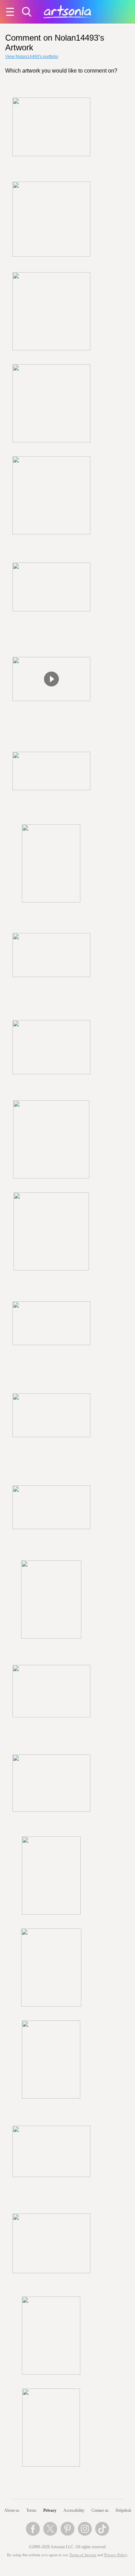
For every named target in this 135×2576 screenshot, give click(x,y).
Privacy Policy (116, 2555)
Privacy (50, 2510)
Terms (31, 2510)
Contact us (100, 2510)
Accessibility (74, 2510)
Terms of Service (83, 2555)
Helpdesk (123, 2510)
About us (12, 2510)
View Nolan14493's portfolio (32, 57)
